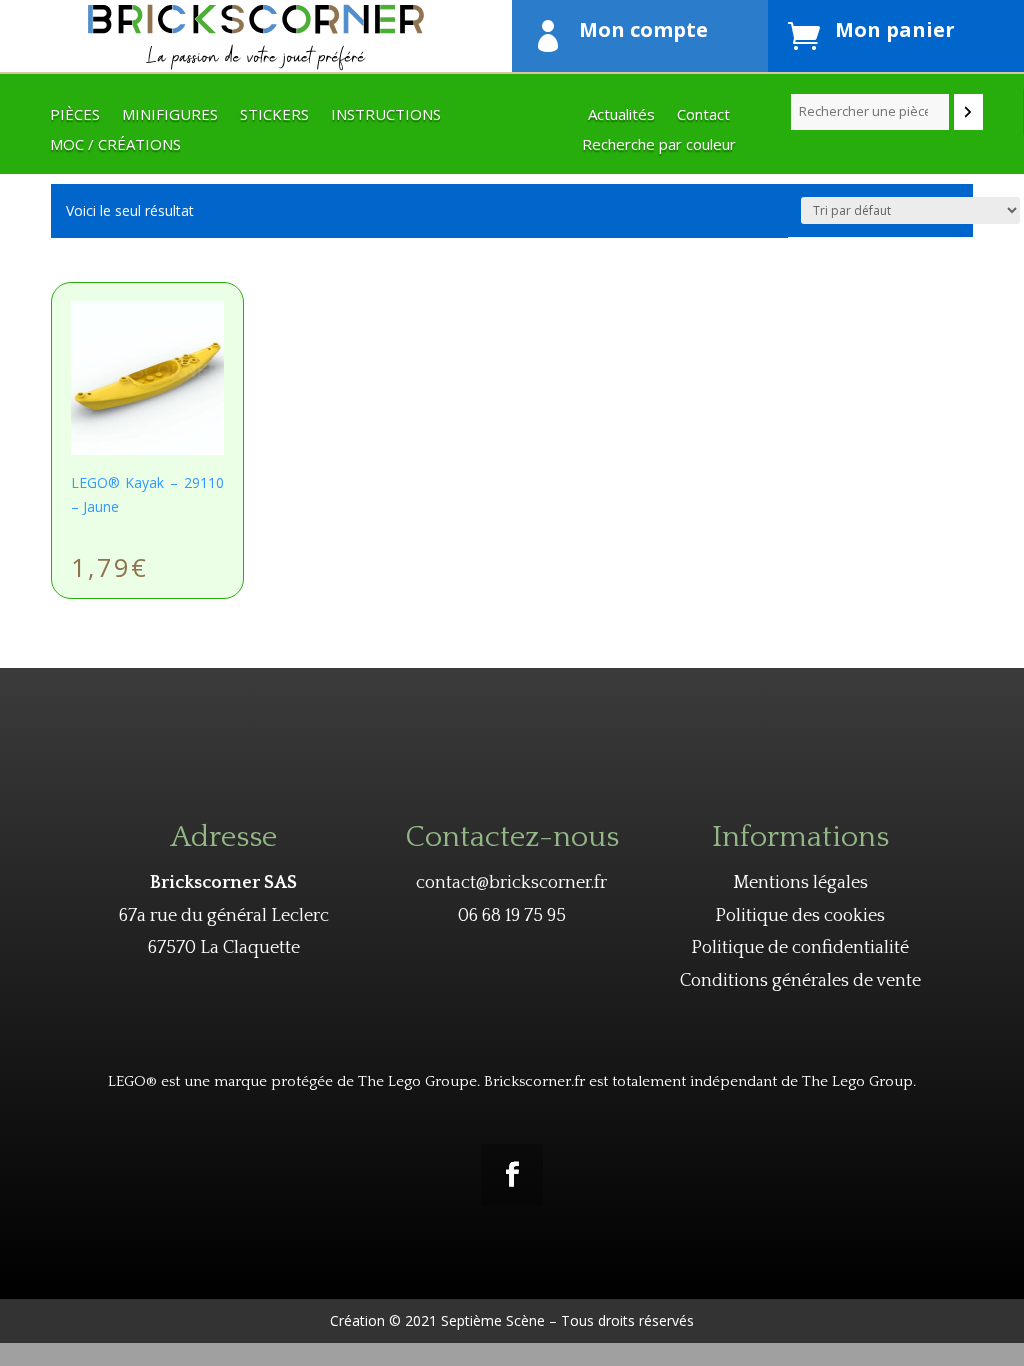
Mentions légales (800, 883)
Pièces (75, 115)
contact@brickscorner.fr (511, 883)
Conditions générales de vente (800, 981)
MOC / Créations (115, 145)
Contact (703, 115)
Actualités (621, 115)
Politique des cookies (800, 916)
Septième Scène (493, 1320)
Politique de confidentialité (800, 948)
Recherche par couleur (659, 145)
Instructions (386, 115)
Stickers (274, 115)
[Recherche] (968, 112)
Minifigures (170, 115)
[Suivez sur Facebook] (512, 1175)
